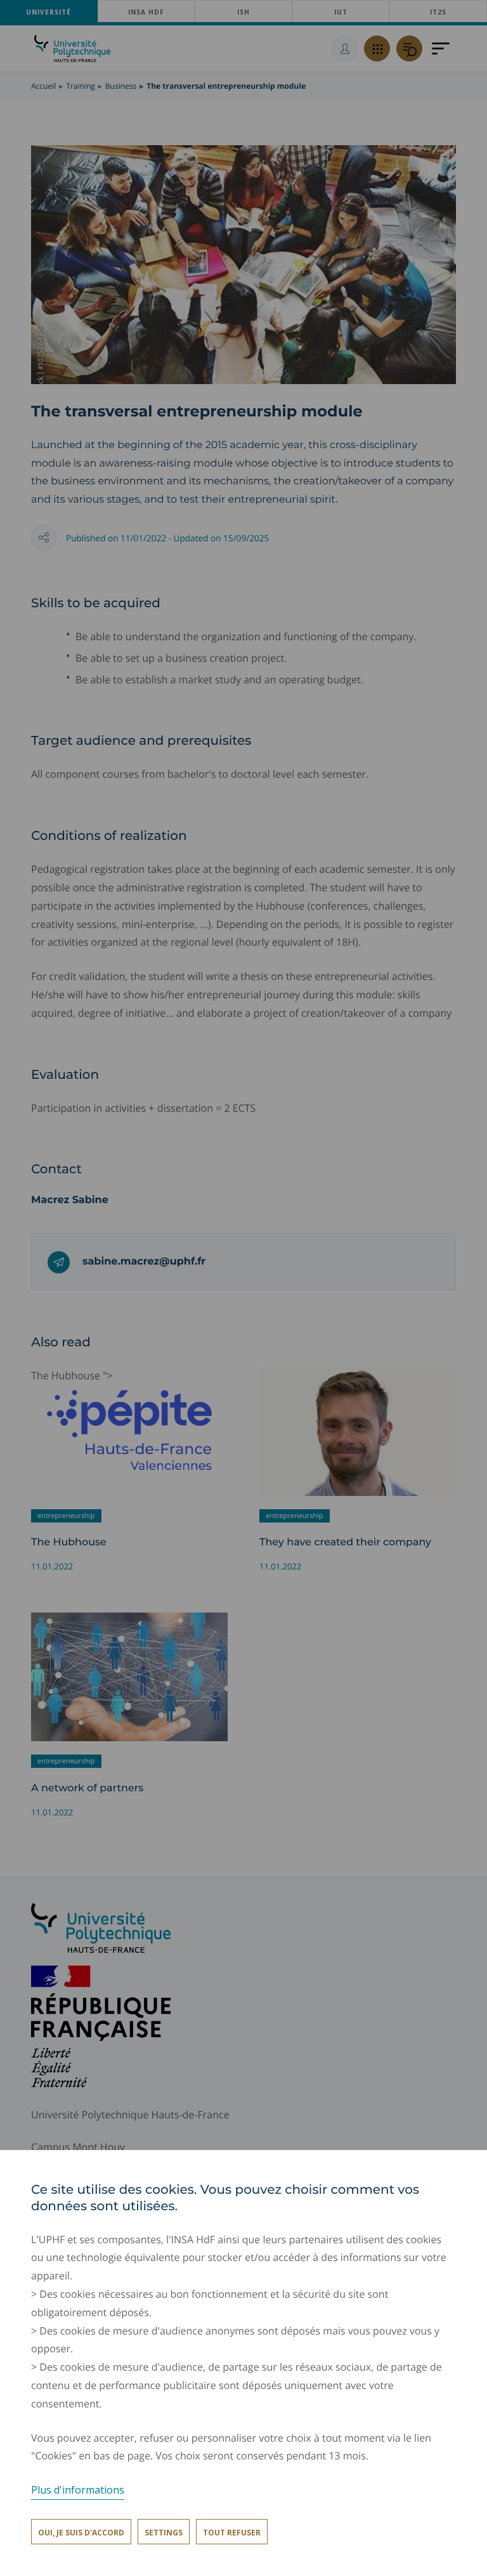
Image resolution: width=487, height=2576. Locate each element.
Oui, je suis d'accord (81, 2533)
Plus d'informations (78, 2490)
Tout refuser (232, 2533)
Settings (164, 2533)
